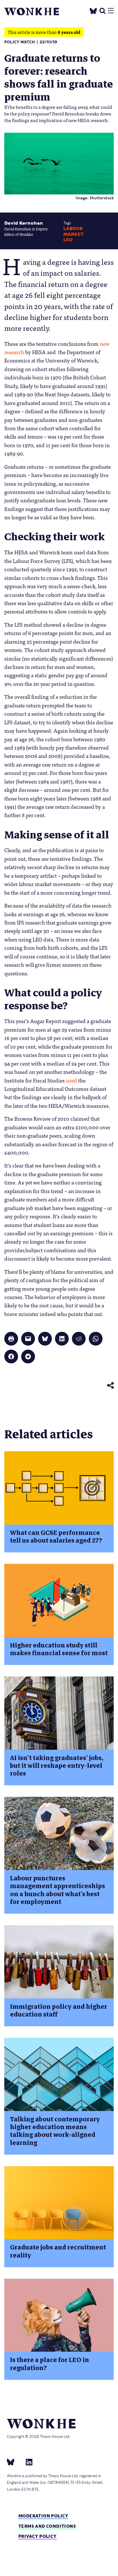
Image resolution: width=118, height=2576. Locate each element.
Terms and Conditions (47, 2526)
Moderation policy (43, 2516)
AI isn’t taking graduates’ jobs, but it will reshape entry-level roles (57, 1766)
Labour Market (73, 231)
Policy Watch (20, 42)
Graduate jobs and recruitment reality (58, 2251)
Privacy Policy (38, 2536)
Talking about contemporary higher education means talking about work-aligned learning (55, 2131)
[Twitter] (93, 10)
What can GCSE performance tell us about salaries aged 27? (56, 1537)
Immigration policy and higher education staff (59, 2010)
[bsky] (14, 2462)
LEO (68, 240)
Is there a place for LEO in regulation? (50, 2364)
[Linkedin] (27, 2462)
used (71, 1080)
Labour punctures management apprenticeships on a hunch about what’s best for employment (58, 1890)
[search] (103, 10)
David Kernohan (24, 223)
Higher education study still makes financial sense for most (59, 1649)
